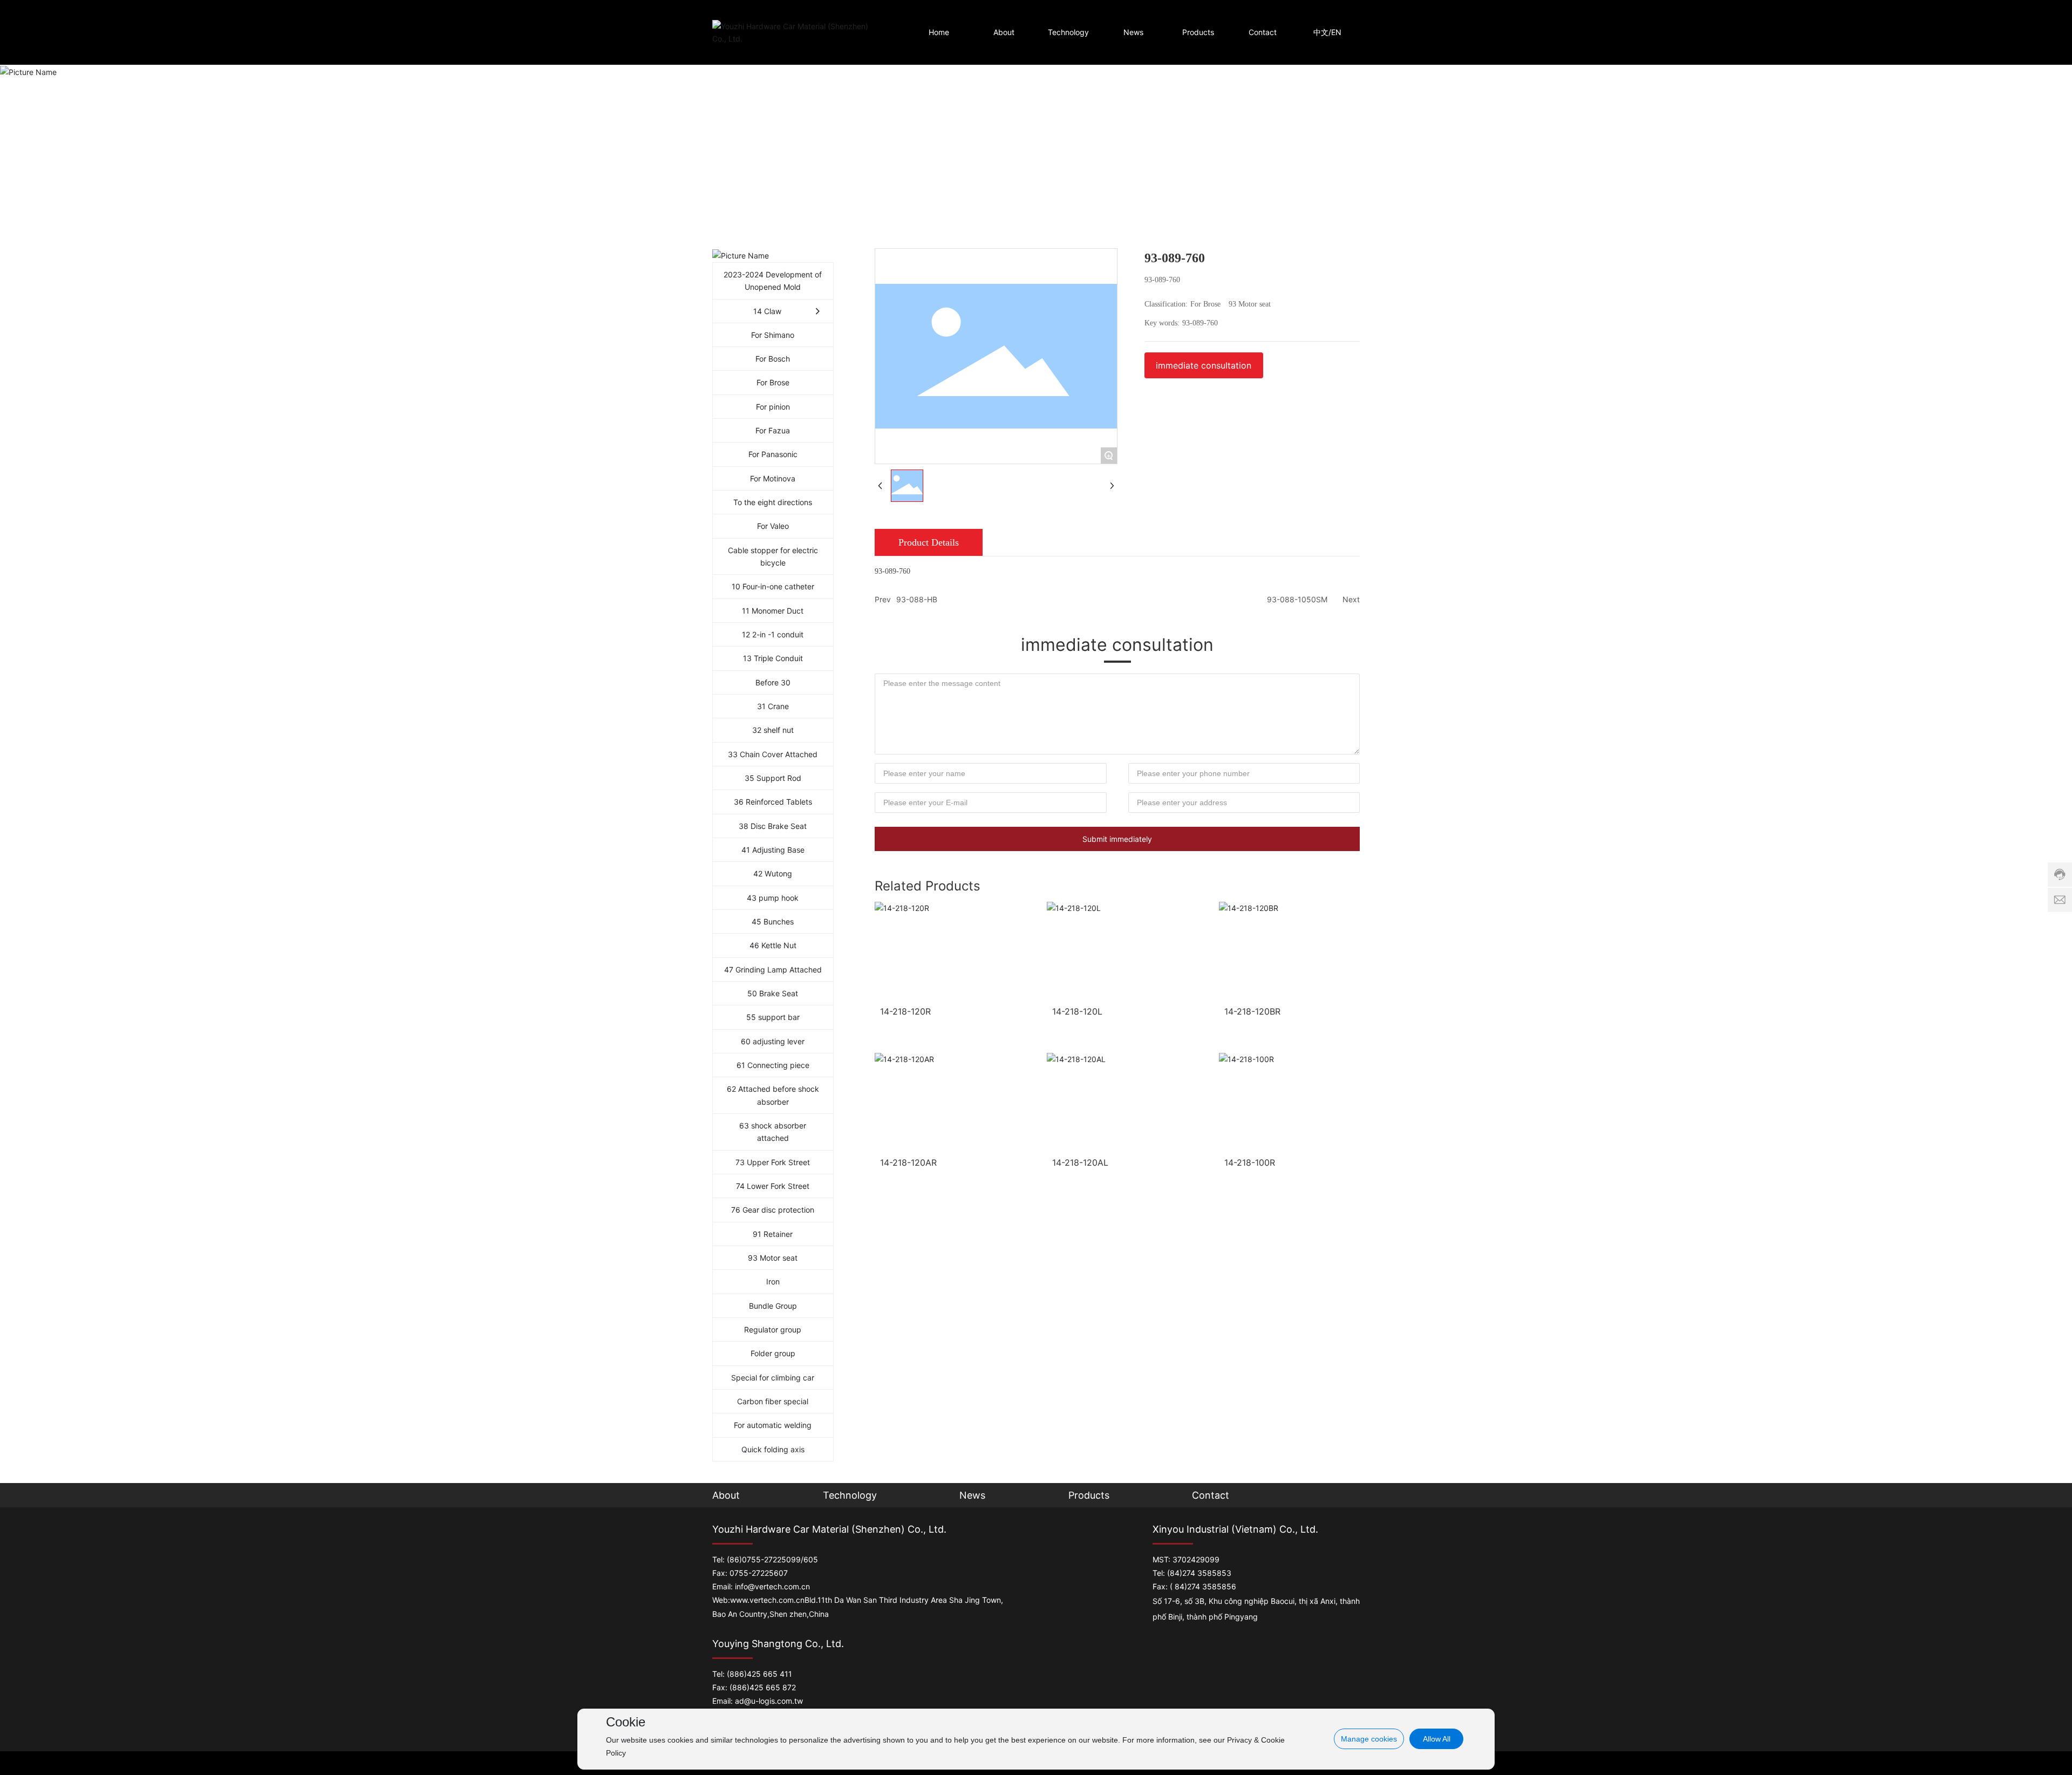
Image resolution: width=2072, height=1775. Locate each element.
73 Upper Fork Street (773, 1162)
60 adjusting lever (773, 1041)
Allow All (1437, 1739)
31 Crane (773, 706)
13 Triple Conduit (773, 658)
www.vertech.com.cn (767, 1600)
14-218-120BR (1252, 1011)
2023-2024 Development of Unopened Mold (773, 281)
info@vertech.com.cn (772, 1586)
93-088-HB (917, 599)
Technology (850, 1495)
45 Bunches (773, 921)
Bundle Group (773, 1306)
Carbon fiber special (773, 1401)
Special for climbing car (773, 1378)
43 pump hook (773, 898)
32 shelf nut (773, 730)
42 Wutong (773, 873)
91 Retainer (773, 1234)
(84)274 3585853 (1199, 1573)
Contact (1211, 1495)
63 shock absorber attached (773, 1132)
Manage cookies (1369, 1739)
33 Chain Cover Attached (773, 754)
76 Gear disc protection (773, 1210)
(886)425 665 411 (759, 1674)
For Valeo (773, 526)
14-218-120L (1077, 1011)
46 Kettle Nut (773, 945)
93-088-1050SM (1297, 599)
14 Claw (767, 311)
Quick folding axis (773, 1449)
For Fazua (773, 430)
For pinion (773, 407)
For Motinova (773, 478)
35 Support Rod (773, 778)
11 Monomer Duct (773, 611)
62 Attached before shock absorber (773, 1095)
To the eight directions (773, 502)
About (726, 1495)
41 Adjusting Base (773, 850)
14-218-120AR (908, 1162)
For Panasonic (773, 454)
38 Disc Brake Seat (773, 826)
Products (1089, 1495)
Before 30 (773, 682)
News (972, 1495)
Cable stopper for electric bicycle (773, 556)
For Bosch (773, 359)
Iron (773, 1281)
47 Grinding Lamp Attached (773, 970)
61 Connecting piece (773, 1065)
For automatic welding (773, 1425)
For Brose (773, 382)
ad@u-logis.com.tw (769, 1701)
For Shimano (773, 335)
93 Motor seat (773, 1258)
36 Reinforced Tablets (773, 802)
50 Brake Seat (773, 993)
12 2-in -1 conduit (773, 634)
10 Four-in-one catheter (773, 586)
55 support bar (773, 1017)
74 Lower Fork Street (773, 1186)
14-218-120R (905, 1011)
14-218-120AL (1080, 1162)
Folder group (773, 1353)
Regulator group (773, 1329)
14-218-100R (1250, 1162)
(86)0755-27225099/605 (772, 1559)
